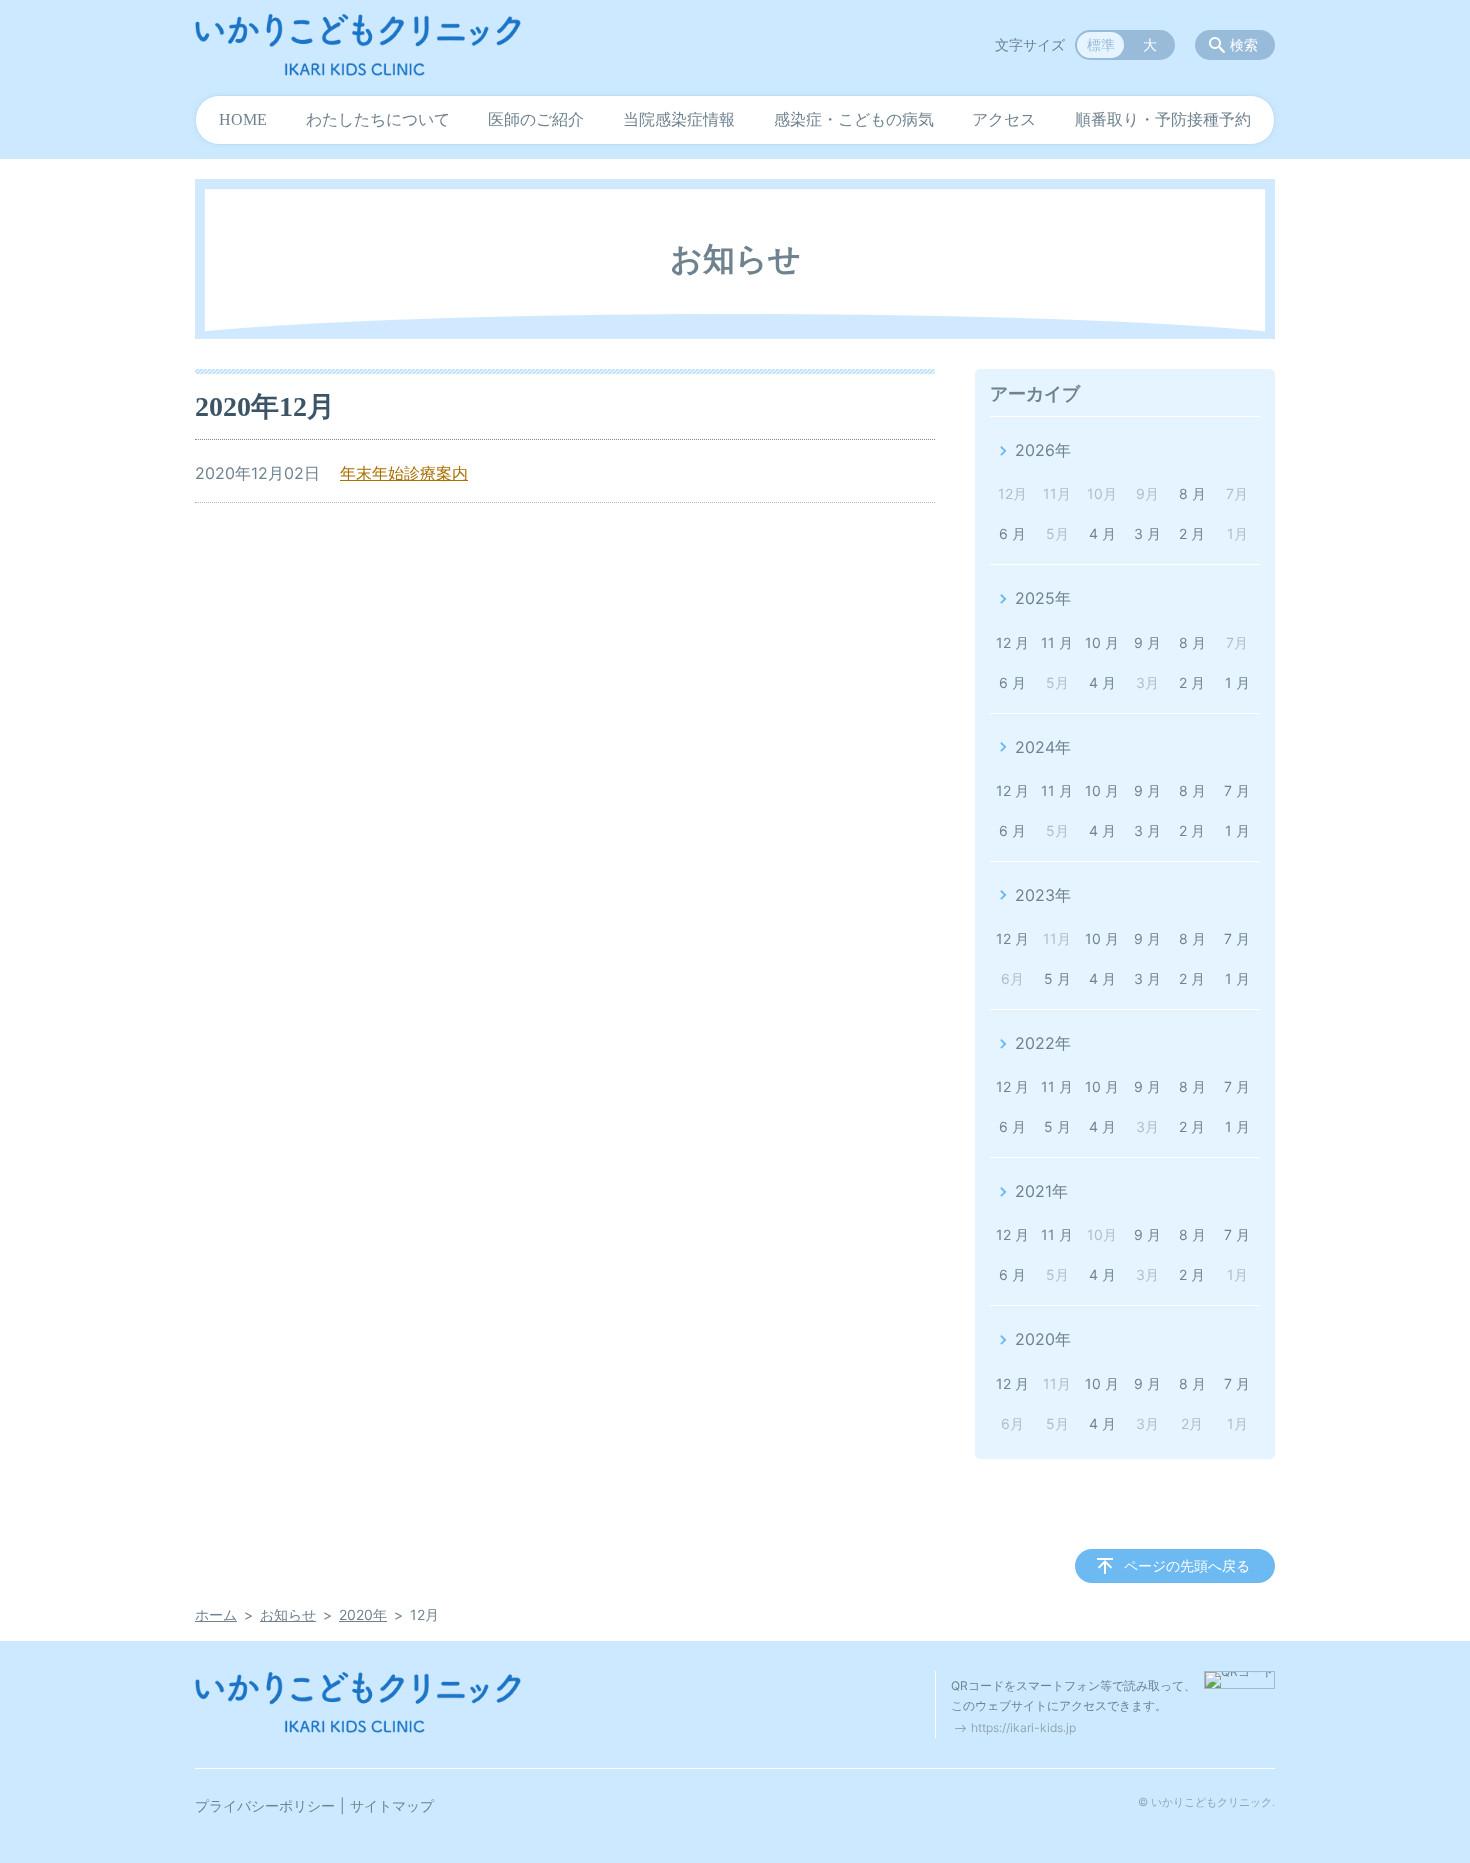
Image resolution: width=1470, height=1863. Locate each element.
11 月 (1057, 642)
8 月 (1192, 493)
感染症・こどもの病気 (854, 119)
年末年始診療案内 (404, 473)
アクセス (1004, 119)
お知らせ (288, 1614)
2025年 (1043, 598)
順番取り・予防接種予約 (1163, 119)
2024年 (1043, 747)
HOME (243, 119)
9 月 (1147, 642)
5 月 (1057, 978)
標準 (1101, 44)
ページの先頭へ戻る (1187, 1565)
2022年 (1043, 1043)
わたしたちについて (378, 119)
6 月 (1012, 533)
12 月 (1012, 642)
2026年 (1043, 450)
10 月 (1102, 642)
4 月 (1102, 533)
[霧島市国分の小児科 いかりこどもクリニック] (358, 45)
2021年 (1041, 1191)
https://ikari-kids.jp (1023, 1727)
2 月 (1192, 533)
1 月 (1237, 682)
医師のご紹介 (536, 119)
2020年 (1043, 1339)
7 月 (1237, 790)
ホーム (216, 1614)
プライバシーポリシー (265, 1805)
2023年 (1043, 895)
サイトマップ (392, 1805)
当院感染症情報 (679, 119)
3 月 (1147, 533)
